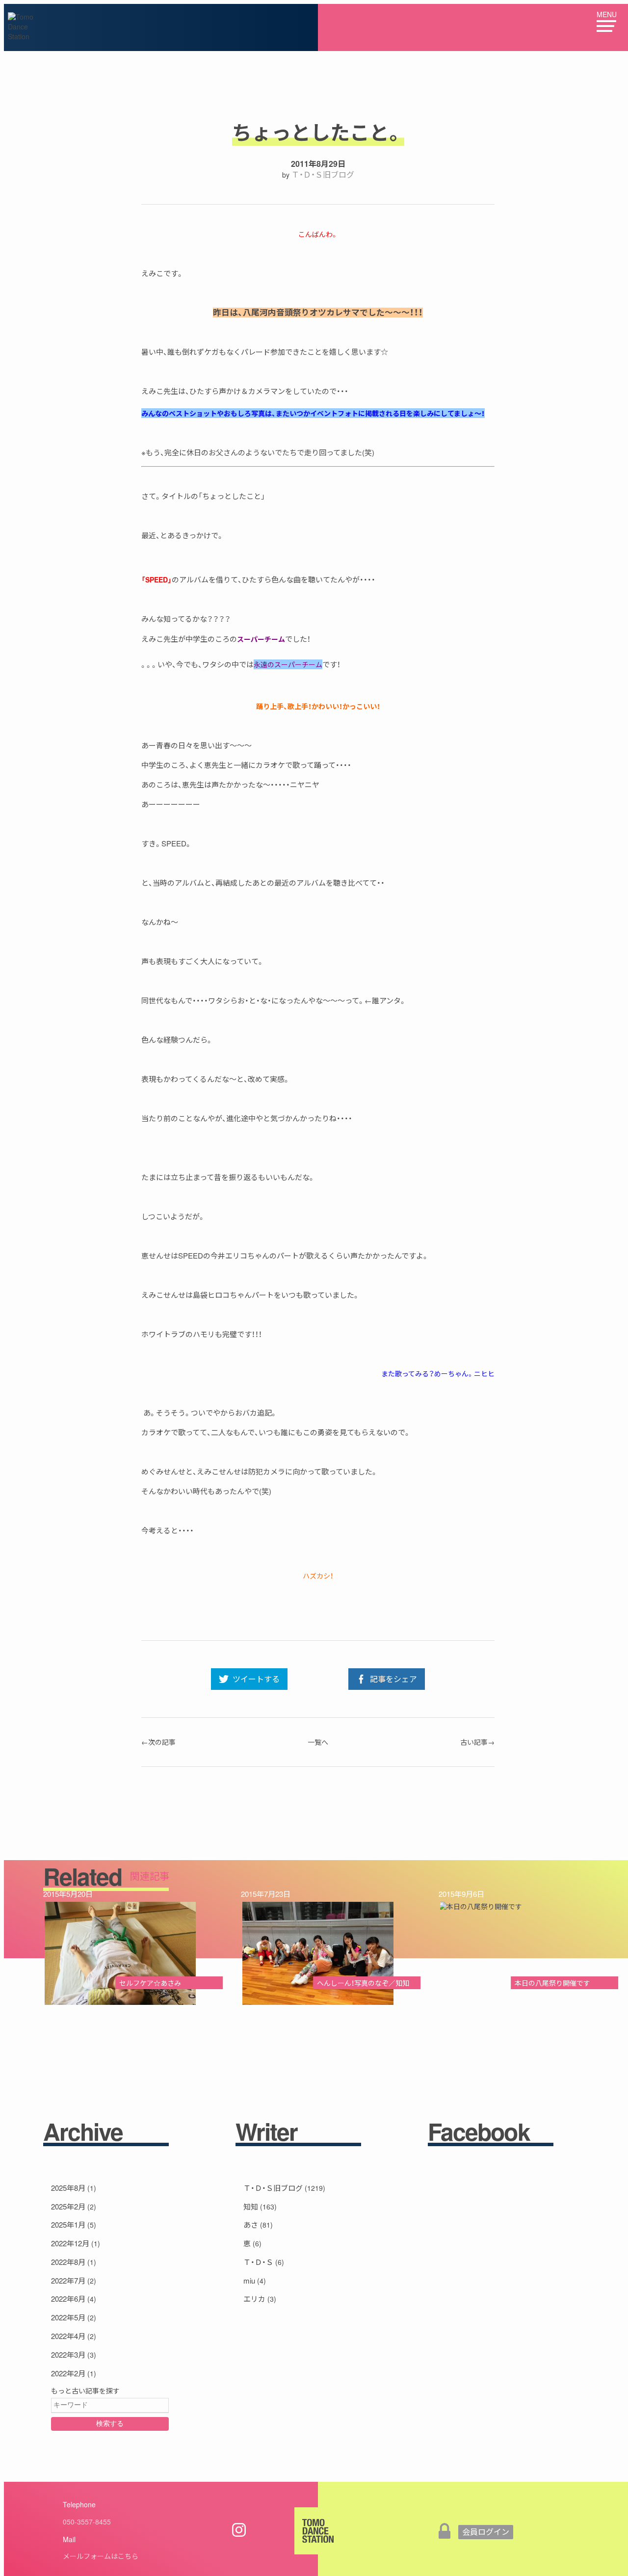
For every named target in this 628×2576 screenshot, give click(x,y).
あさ (251, 2224)
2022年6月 (68, 2299)
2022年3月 (68, 2354)
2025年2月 (68, 2206)
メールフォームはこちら (101, 2556)
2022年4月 (68, 2336)
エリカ (254, 2299)
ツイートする (256, 1679)
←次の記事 (158, 1742)
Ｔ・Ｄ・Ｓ (258, 2262)
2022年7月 (68, 2280)
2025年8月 (68, 2188)
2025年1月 (68, 2224)
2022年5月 (68, 2317)
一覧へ (318, 1742)
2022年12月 (70, 2243)
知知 (251, 2206)
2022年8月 (68, 2262)
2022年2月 (68, 2373)
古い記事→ (477, 1742)
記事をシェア (393, 1679)
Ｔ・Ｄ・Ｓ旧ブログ (323, 174)
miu (249, 2280)
